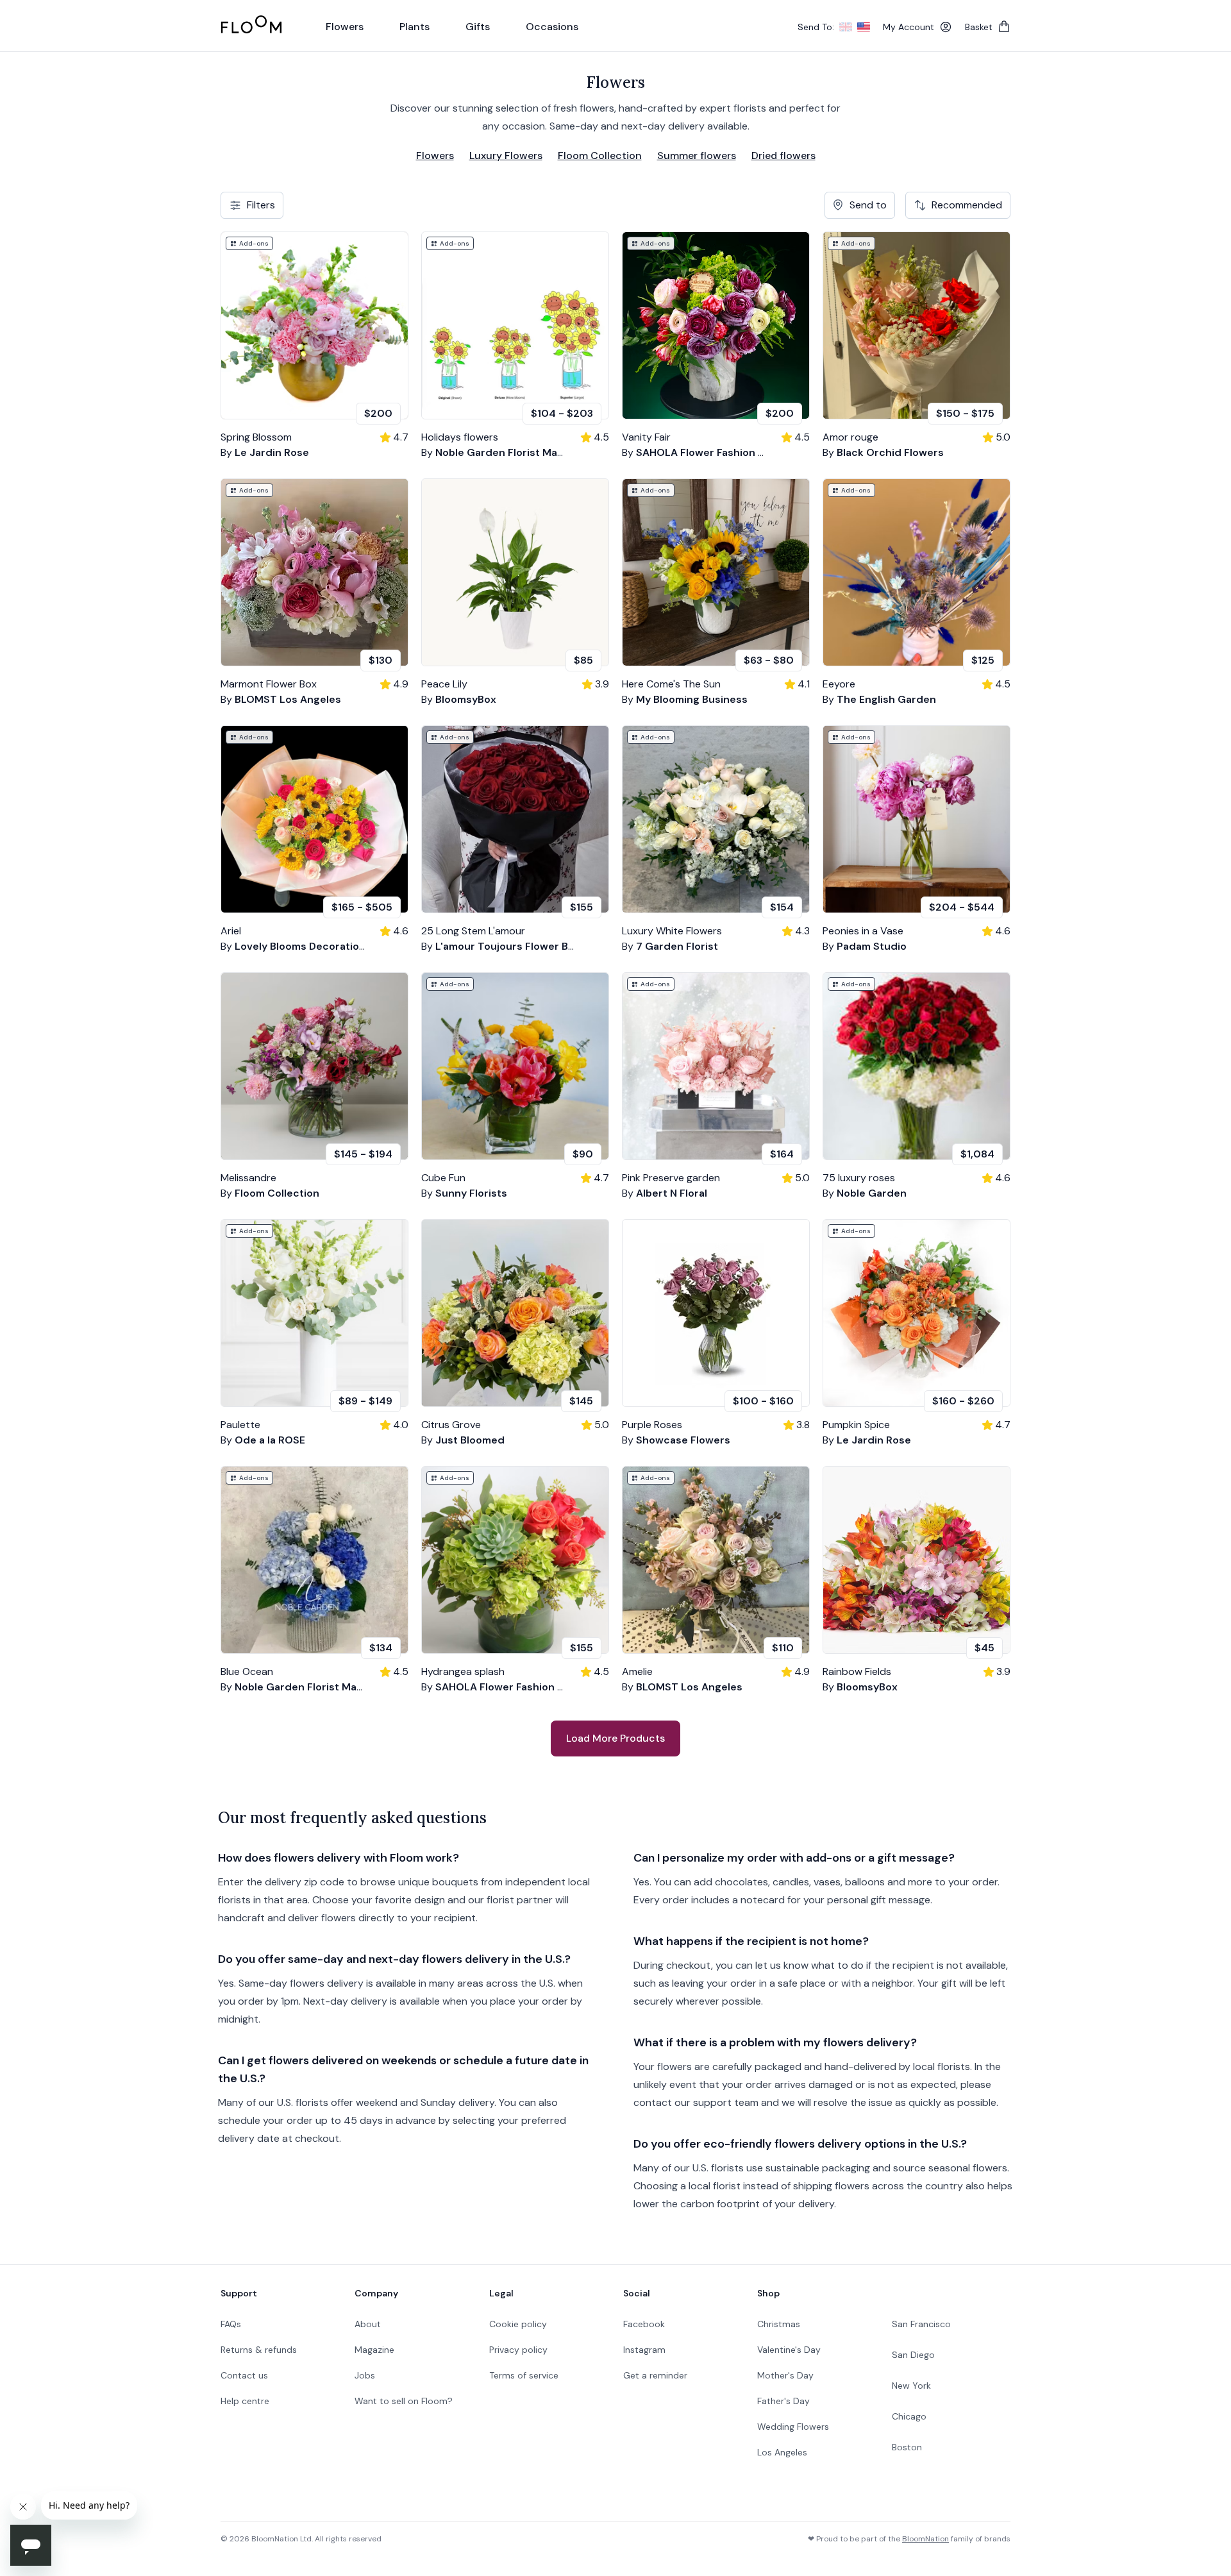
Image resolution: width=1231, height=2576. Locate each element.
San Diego (913, 2355)
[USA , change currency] (864, 27)
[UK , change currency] (846, 27)
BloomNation (925, 2539)
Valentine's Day (789, 2350)
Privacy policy (518, 2350)
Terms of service (524, 2375)
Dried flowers (783, 156)
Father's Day (783, 2401)
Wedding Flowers (793, 2427)
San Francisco (921, 2324)
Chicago (909, 2416)
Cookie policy (518, 2324)
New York (911, 2386)
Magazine (374, 2350)
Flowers (435, 156)
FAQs (231, 2324)
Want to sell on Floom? (404, 2401)
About (368, 2324)
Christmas (779, 2324)
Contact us (244, 2375)
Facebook (644, 2324)
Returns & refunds (259, 2350)
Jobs (365, 2375)
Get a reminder (655, 2375)
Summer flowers (697, 156)
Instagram (644, 2350)
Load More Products (615, 1738)
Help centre (245, 2401)
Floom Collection (600, 156)
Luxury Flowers (506, 156)
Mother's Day (785, 2375)
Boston (907, 2447)
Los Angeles (782, 2452)
